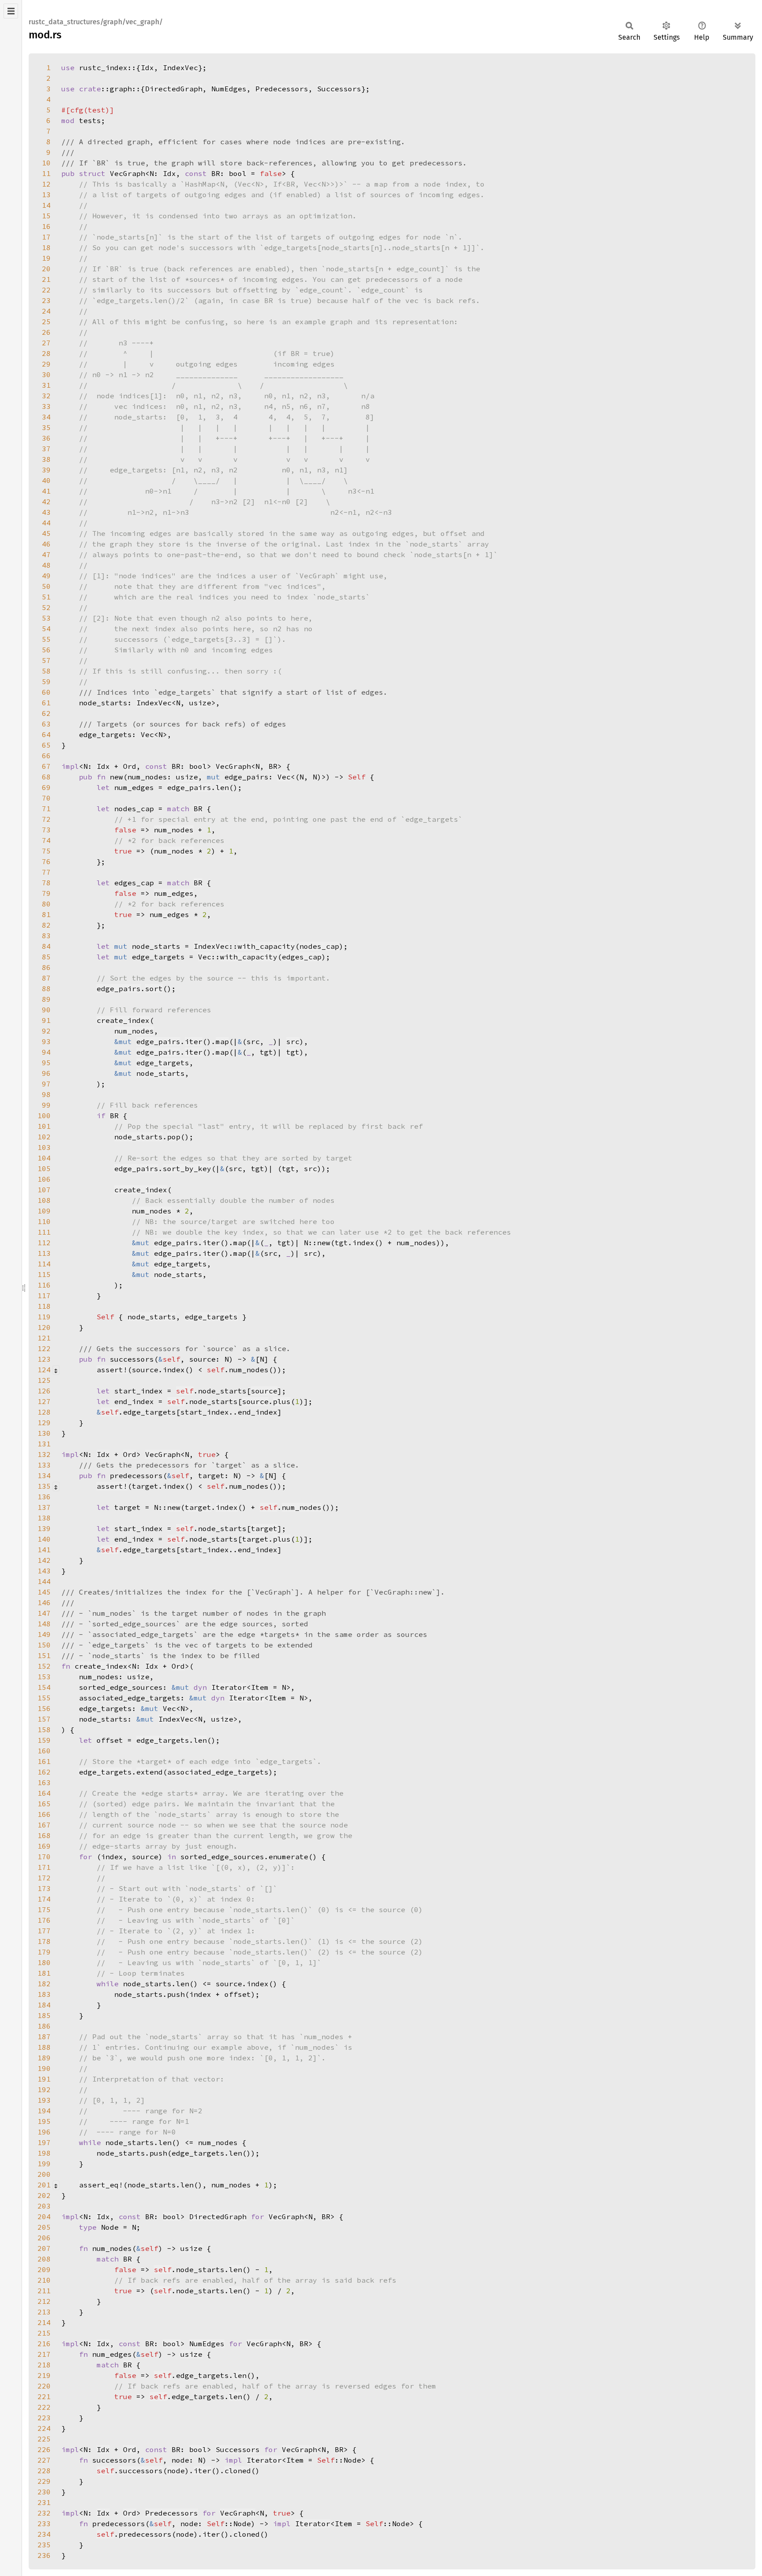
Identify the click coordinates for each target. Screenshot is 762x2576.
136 (44, 1497)
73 (46, 830)
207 (44, 2248)
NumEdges (229, 89)
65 (46, 745)
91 (46, 1020)
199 (44, 2164)
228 (44, 2471)
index (363, 1243)
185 (44, 2015)
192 (44, 2089)
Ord (130, 766)
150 (44, 1645)
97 (46, 1084)
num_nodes (174, 830)
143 (44, 1571)
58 (46, 671)
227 (44, 2460)
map (222, 1041)
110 (44, 1221)
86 (46, 967)
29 (46, 364)
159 (44, 1740)
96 (46, 1073)
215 (44, 2333)
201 (44, 2185)
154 (44, 1687)
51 (46, 597)
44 (46, 523)
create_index (123, 1020)
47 (46, 554)
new (324, 1243)
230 (44, 2492)
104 (44, 1158)
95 (46, 1063)
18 (46, 247)
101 (44, 1126)
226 (44, 2449)
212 (44, 2301)
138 (44, 1518)
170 (44, 1857)
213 (44, 2312)
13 (46, 195)
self (185, 1391)
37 (46, 449)
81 (46, 914)
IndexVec (180, 67)
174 (44, 1899)
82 (46, 925)
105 (44, 1168)
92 (46, 1031)
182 (44, 1984)
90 (46, 1010)
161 (44, 1761)
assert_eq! (101, 2185)
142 (44, 1560)
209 (44, 2269)
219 (44, 2375)
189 (44, 2058)
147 (44, 1613)
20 (46, 269)
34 (46, 417)
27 (46, 343)
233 (44, 2524)
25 (46, 322)
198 (44, 2153)
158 (44, 1730)
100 (44, 1116)
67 (46, 766)
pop (174, 1137)
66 (46, 756)
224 (44, 2428)
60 (46, 692)
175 (44, 1910)
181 (44, 1973)
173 (44, 1888)
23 (46, 300)
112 (44, 1243)
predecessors (145, 2534)
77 (46, 872)
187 (44, 2037)
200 (44, 2174)
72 (46, 819)
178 (44, 1941)
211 (44, 2291)
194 (44, 2111)
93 (46, 1041)
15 (46, 216)
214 (44, 2322)
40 (46, 480)
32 (46, 396)
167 (44, 1825)
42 (46, 502)
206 (44, 2238)
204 (44, 2217)
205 (44, 2227)
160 (44, 1751)
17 (46, 237)
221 (44, 2396)
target (198, 1507)
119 (44, 1317)
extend (149, 1772)
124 (44, 1370)
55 (46, 639)
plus (282, 1401)
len (222, 787)
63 (46, 724)
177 (44, 1931)
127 (44, 1401)
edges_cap (302, 957)
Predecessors (282, 89)
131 (44, 1444)
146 (44, 1603)
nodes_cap (319, 946)
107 (44, 1190)
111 (44, 1232)
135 (44, 1486)
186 (44, 2026)
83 (46, 936)
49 (46, 576)
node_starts (161, 1073)
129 (44, 1423)
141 (44, 1550)
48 (46, 565)
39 (46, 470)
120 (44, 1327)
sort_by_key (187, 1168)
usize (200, 703)
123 (44, 1359)
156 (44, 1708)
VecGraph (127, 173)
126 (44, 1391)
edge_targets (163, 1063)
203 (44, 2206)
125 (44, 1380)
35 (46, 427)
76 (46, 861)
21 (46, 279)
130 (44, 1433)
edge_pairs (189, 787)
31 (46, 385)
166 (44, 1814)
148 (44, 1624)
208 (44, 2259)
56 (46, 650)
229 (44, 2481)
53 (46, 618)
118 (44, 1306)
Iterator (229, 1687)
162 (44, 1772)
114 (44, 1264)
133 (44, 1465)
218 (44, 2365)
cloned (238, 2471)
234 (44, 2534)
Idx (147, 67)
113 (44, 1253)
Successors (339, 89)
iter (194, 1041)
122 (44, 1348)
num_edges (174, 893)
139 (44, 1528)
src (293, 1041)
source (264, 1391)
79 (46, 893)
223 (44, 2418)
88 (46, 988)
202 (44, 2195)
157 (44, 1719)
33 (46, 406)
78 (46, 883)
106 (44, 1179)
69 (46, 787)
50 (46, 586)
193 (44, 2100)
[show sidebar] (11, 11)
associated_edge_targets (218, 1772)
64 (46, 734)
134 (44, 1475)
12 (46, 184)
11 (46, 173)
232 (44, 2513)
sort (154, 988)
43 (46, 512)
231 (44, 2502)
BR (273, 766)
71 (46, 809)
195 (44, 2121)
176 (44, 1920)
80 (46, 904)
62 (46, 713)
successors (141, 2471)
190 (44, 2068)
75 (46, 851)
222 (44, 2407)
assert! (112, 1370)
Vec (147, 734)
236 (44, 2555)
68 (46, 777)
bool (238, 173)
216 (44, 2344)
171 (44, 1867)
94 (46, 1052)
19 (46, 258)
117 (44, 1295)
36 (46, 438)
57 (46, 660)
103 (44, 1147)
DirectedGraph (174, 89)
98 (46, 1094)
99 (46, 1105)
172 (44, 1878)
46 (46, 544)
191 (44, 2079)
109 (44, 1211)
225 (44, 2439)
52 (46, 607)
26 (46, 332)
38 (46, 459)
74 (46, 840)
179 (44, 1952)
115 (44, 1274)
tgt (293, 1052)
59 (46, 681)
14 (46, 205)
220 (44, 2386)
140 (44, 1539)
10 (46, 163)
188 (44, 2047)
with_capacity (266, 946)
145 (44, 1592)
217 (44, 2354)
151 (44, 1655)
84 (46, 946)
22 (46, 290)
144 (44, 1581)
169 (44, 1846)
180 (44, 1962)
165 (44, 1804)
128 (44, 1412)
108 (44, 1200)
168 (44, 1835)
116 (44, 1285)
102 (44, 1137)
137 (44, 1507)
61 (46, 703)
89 (46, 999)
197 (44, 2142)
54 (46, 629)
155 (44, 1698)
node (176, 2471)
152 (44, 1666)
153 (44, 1677)
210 (44, 2280)
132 (44, 1454)
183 (44, 1994)
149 (44, 1634)
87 (46, 978)
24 (46, 311)
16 (46, 226)
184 (44, 2005)
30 (46, 374)
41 (46, 491)
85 (46, 957)
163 (44, 1782)
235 (44, 2545)
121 (44, 1338)
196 (44, 2132)
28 (46, 353)
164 (44, 1793)
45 (46, 533)
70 (46, 798)
